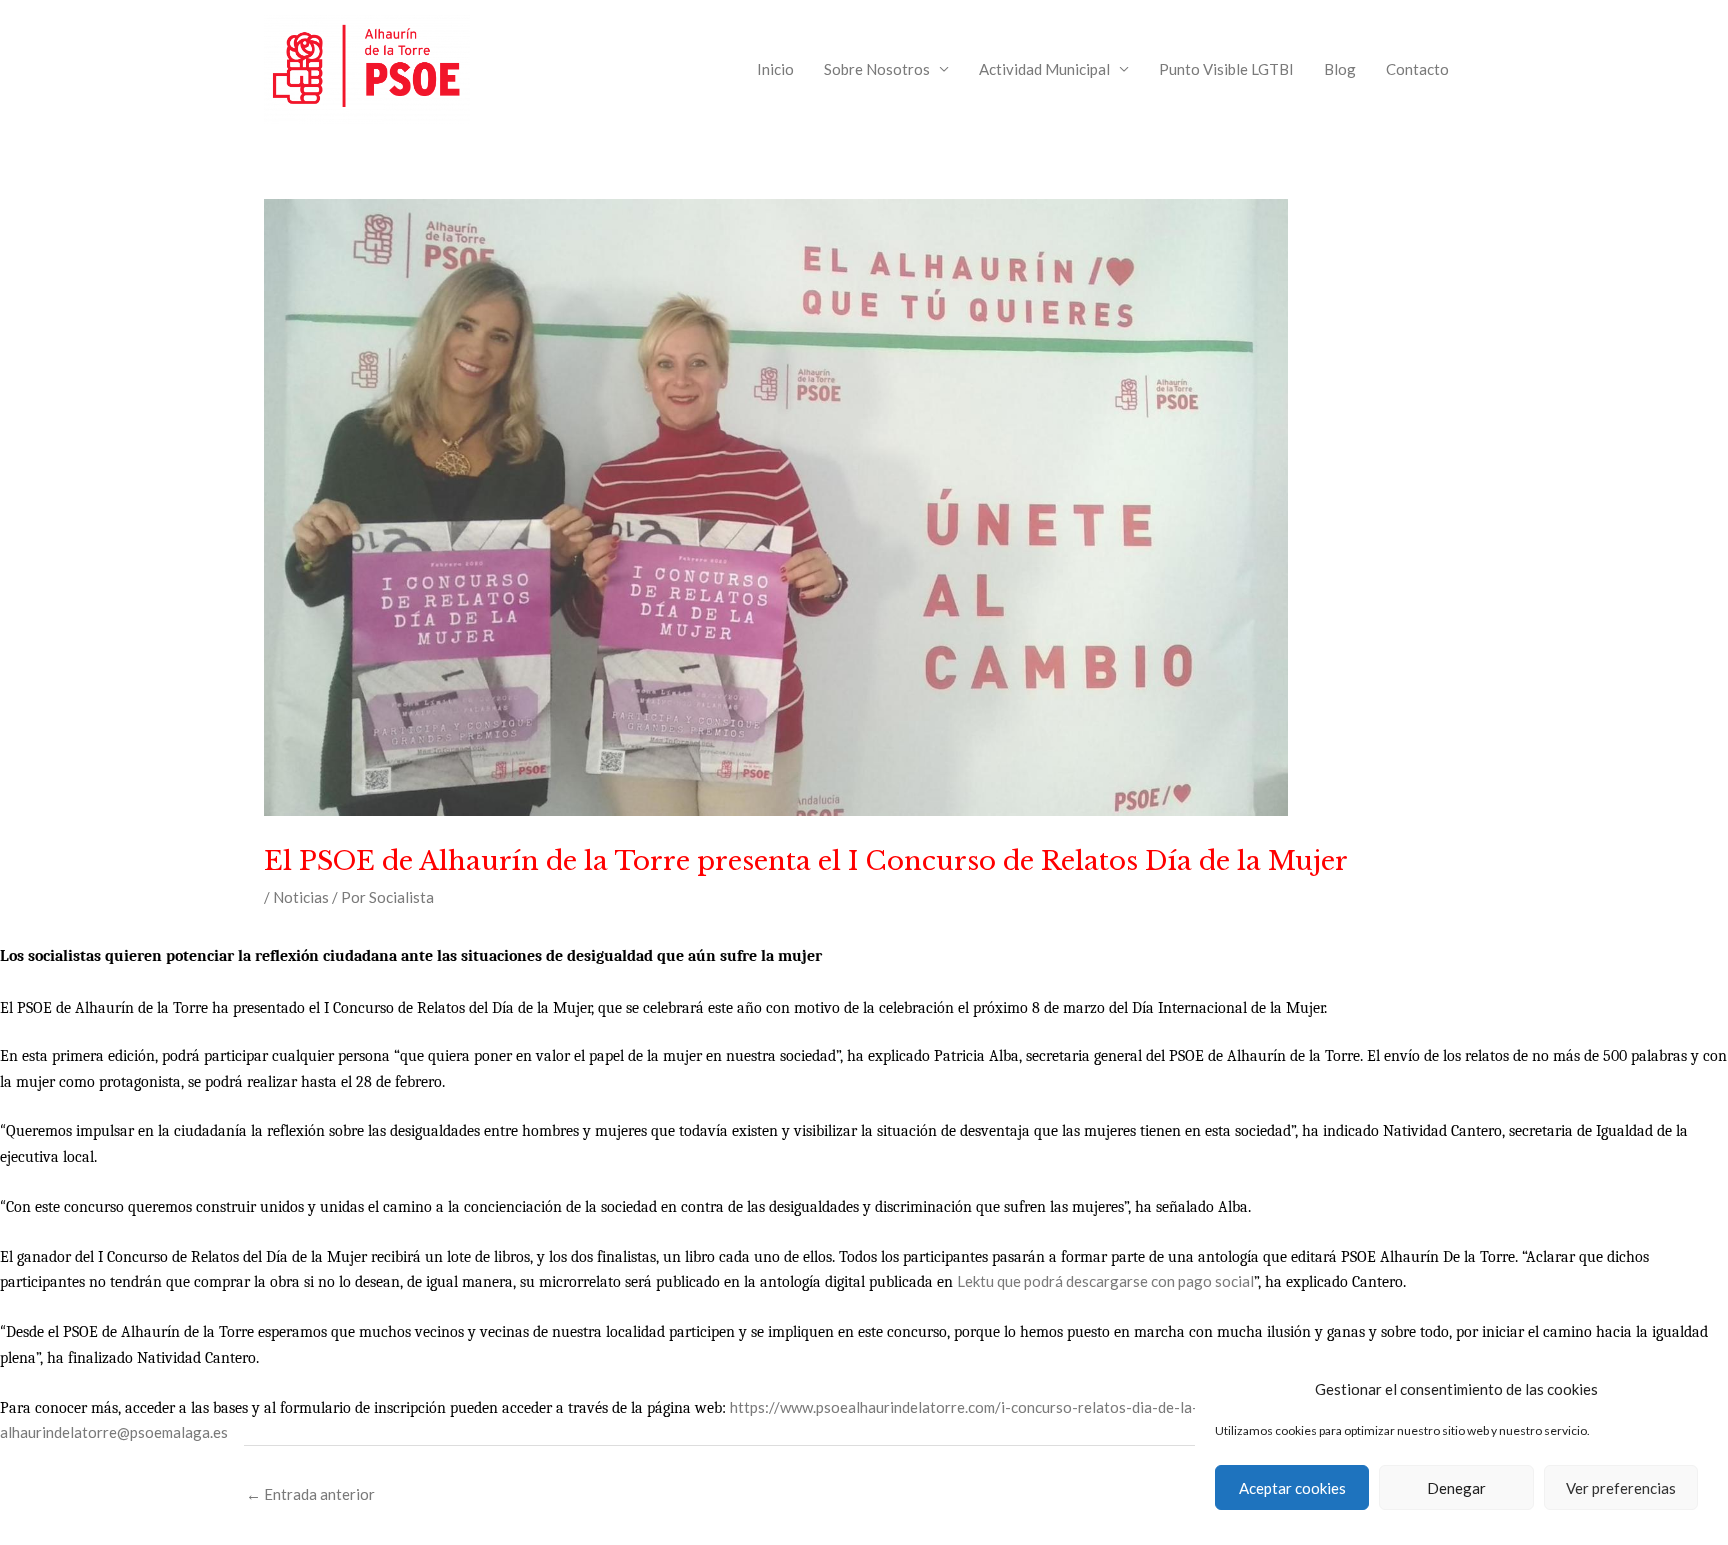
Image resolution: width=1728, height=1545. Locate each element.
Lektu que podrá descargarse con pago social (1105, 1281)
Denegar (1456, 1488)
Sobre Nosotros (877, 69)
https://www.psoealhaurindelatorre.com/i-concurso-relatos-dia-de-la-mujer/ (985, 1407)
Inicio (775, 69)
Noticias (301, 897)
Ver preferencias (1621, 1488)
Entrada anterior (310, 1494)
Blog (1340, 69)
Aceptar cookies (1292, 1488)
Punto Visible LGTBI (1226, 69)
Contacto (1417, 69)
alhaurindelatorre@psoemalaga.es (114, 1432)
